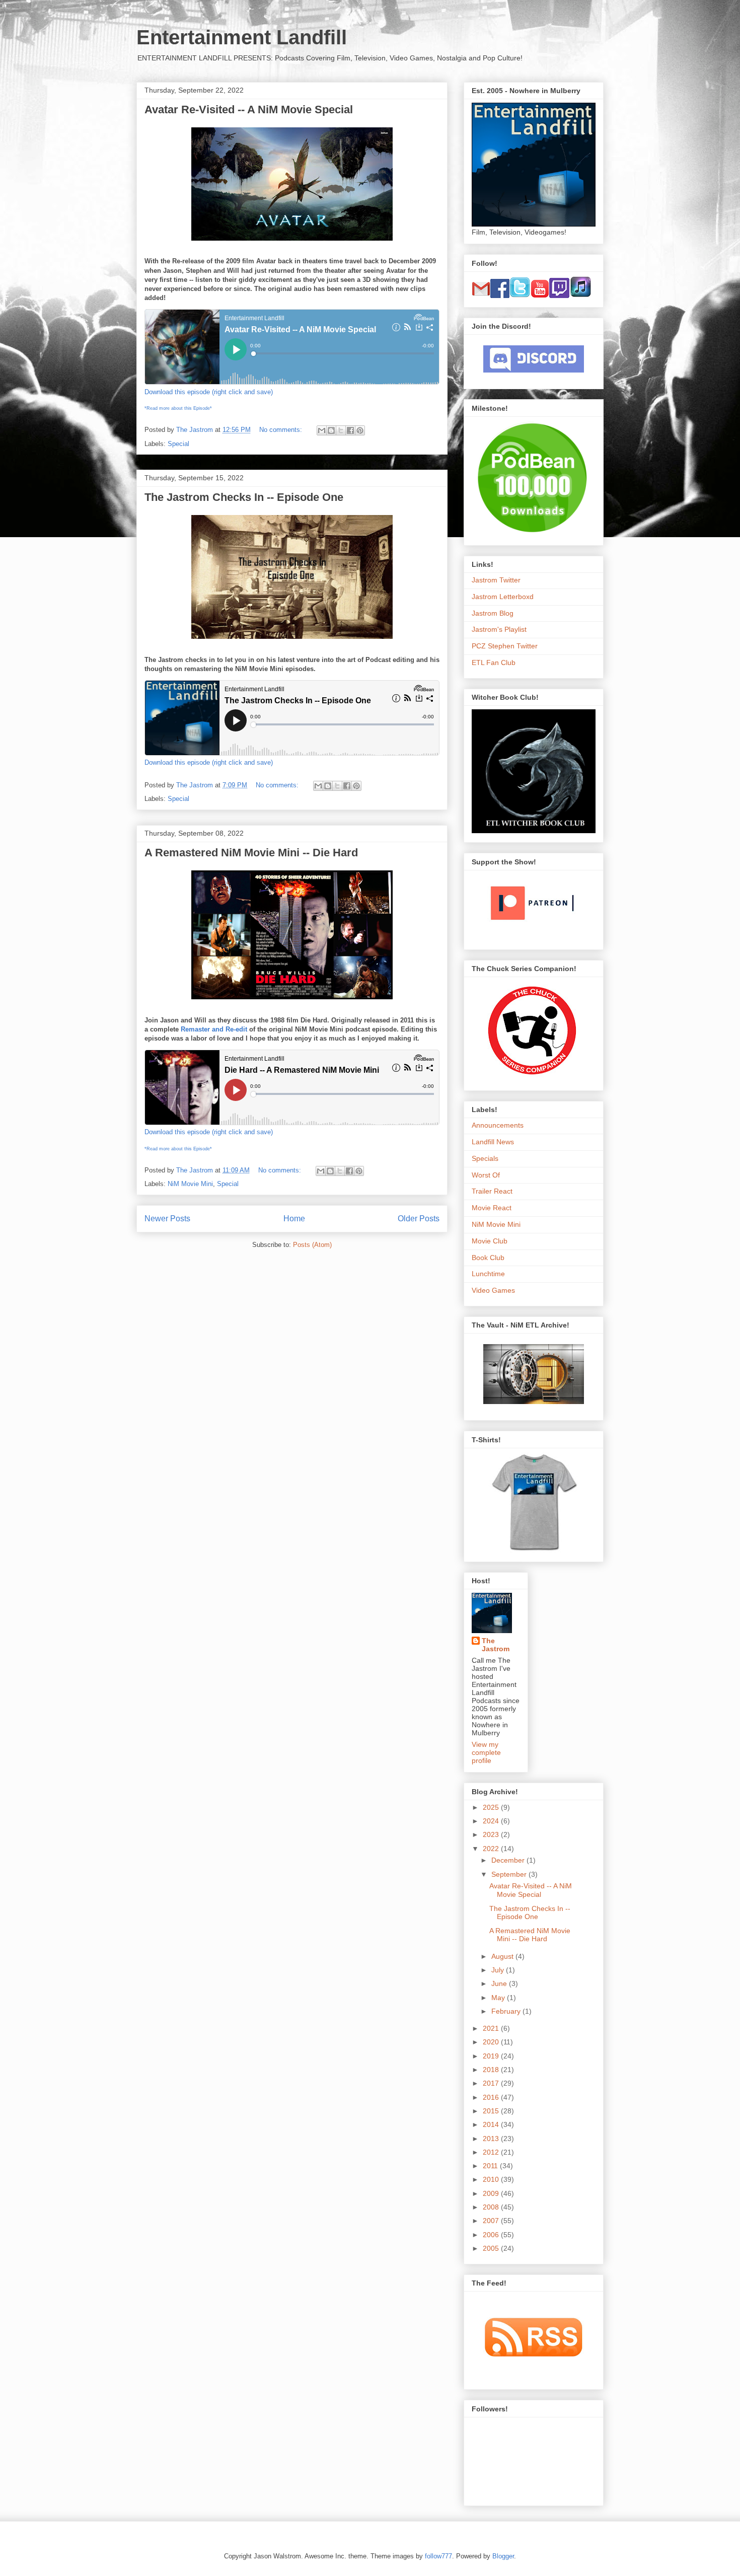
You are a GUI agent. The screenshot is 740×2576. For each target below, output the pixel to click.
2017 (492, 2083)
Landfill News (493, 1142)
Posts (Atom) (312, 1245)
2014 (492, 2124)
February (507, 2011)
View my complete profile (486, 1752)
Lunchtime (488, 1274)
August (503, 1956)
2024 (492, 1821)
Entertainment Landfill (242, 37)
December (509, 1860)
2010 (492, 2179)
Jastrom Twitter (496, 580)
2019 (492, 2056)
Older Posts (419, 1219)
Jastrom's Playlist (499, 629)
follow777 (438, 2556)
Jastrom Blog (493, 613)
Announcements (498, 1125)
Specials (485, 1158)
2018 (492, 2070)
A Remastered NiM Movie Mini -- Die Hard (251, 853)
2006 (492, 2235)
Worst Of (486, 1175)
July (499, 1970)
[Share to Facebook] (350, 430)
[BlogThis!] (331, 430)
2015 (492, 2111)
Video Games (493, 1290)
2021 (492, 2028)
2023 (492, 1834)
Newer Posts (167, 1219)
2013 (492, 2139)
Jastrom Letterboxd (503, 597)
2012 (492, 2152)
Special (178, 444)
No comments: (282, 430)
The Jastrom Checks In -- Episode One (244, 497)
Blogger (503, 2556)
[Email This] (322, 430)
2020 (492, 2042)
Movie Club (490, 1241)
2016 (492, 2097)
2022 (492, 1849)
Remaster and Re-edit (214, 1029)
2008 (492, 2207)
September (510, 1874)
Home (294, 1219)
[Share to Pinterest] (360, 430)
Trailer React (492, 1191)
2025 (492, 1807)
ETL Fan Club (494, 663)
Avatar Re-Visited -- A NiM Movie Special (249, 109)
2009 (492, 2193)
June (500, 1983)
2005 (492, 2248)
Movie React (492, 1208)
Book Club (488, 1258)
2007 (492, 2221)
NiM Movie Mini (190, 1184)
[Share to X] (341, 430)
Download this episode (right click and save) (209, 392)
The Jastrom (496, 1645)
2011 (491, 2166)
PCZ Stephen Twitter (505, 646)
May (499, 1998)
